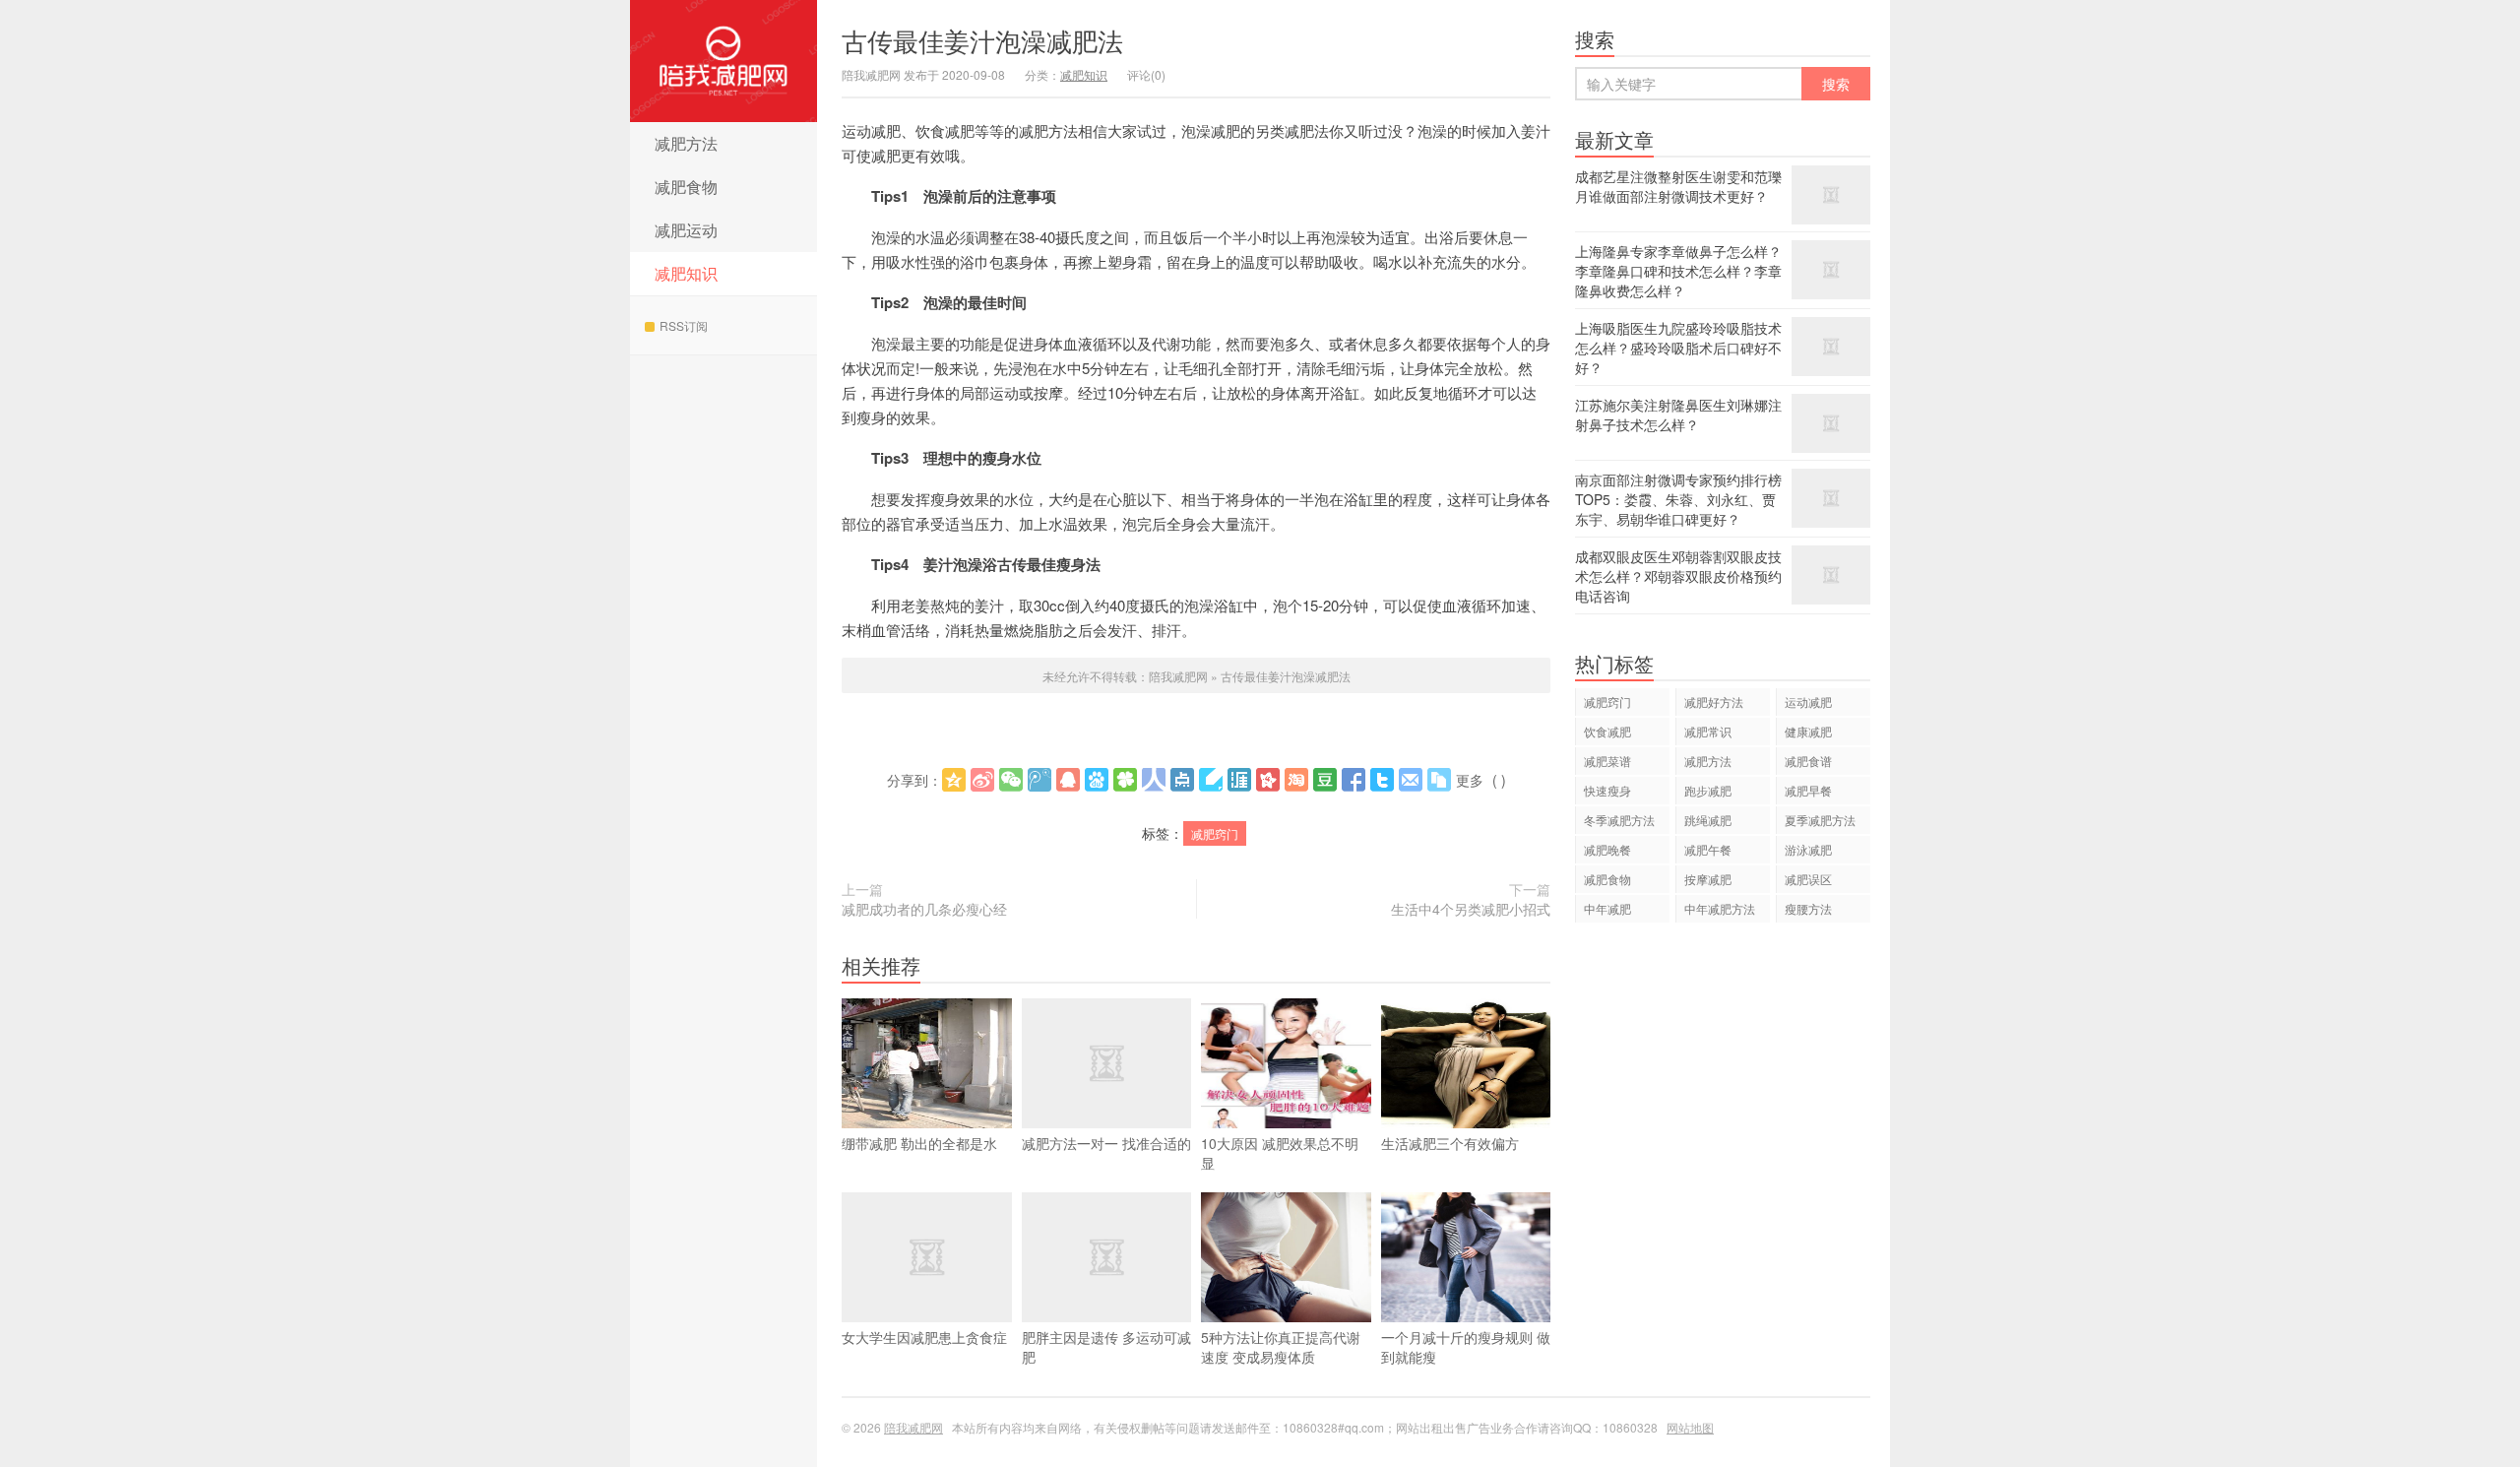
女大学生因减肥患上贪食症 (924, 1337)
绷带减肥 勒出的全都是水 (919, 1143)
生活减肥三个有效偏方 (1450, 1143)
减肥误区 (1808, 879)
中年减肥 (1607, 908)
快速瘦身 (1607, 790)
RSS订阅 (684, 325)
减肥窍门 (1215, 833)
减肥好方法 (1714, 702)
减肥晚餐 (1607, 849)
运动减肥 (1808, 702)
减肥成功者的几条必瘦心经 (924, 909)
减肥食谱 (1808, 761)
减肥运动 (686, 230)
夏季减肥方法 (1820, 820)
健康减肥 (1808, 731)
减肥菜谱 (1607, 761)
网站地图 (1690, 1427)
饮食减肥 (1607, 731)
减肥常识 (1708, 731)
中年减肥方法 (1720, 908)
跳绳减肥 (1708, 820)
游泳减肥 (1808, 849)
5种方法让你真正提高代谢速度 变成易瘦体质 (1281, 1347)
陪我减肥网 (724, 61)
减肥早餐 (1808, 790)
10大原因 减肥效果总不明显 (1280, 1153)
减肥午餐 (1708, 849)
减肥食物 (686, 187)
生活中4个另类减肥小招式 (1471, 909)
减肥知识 (686, 273)
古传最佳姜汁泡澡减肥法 (982, 40)
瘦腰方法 (1808, 908)
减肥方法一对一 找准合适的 (1106, 1143)
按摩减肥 (1708, 879)
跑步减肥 (1708, 790)
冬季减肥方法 (1619, 820)
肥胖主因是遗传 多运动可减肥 (1106, 1347)
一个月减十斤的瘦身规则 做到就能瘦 (1466, 1347)
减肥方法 (686, 143)
